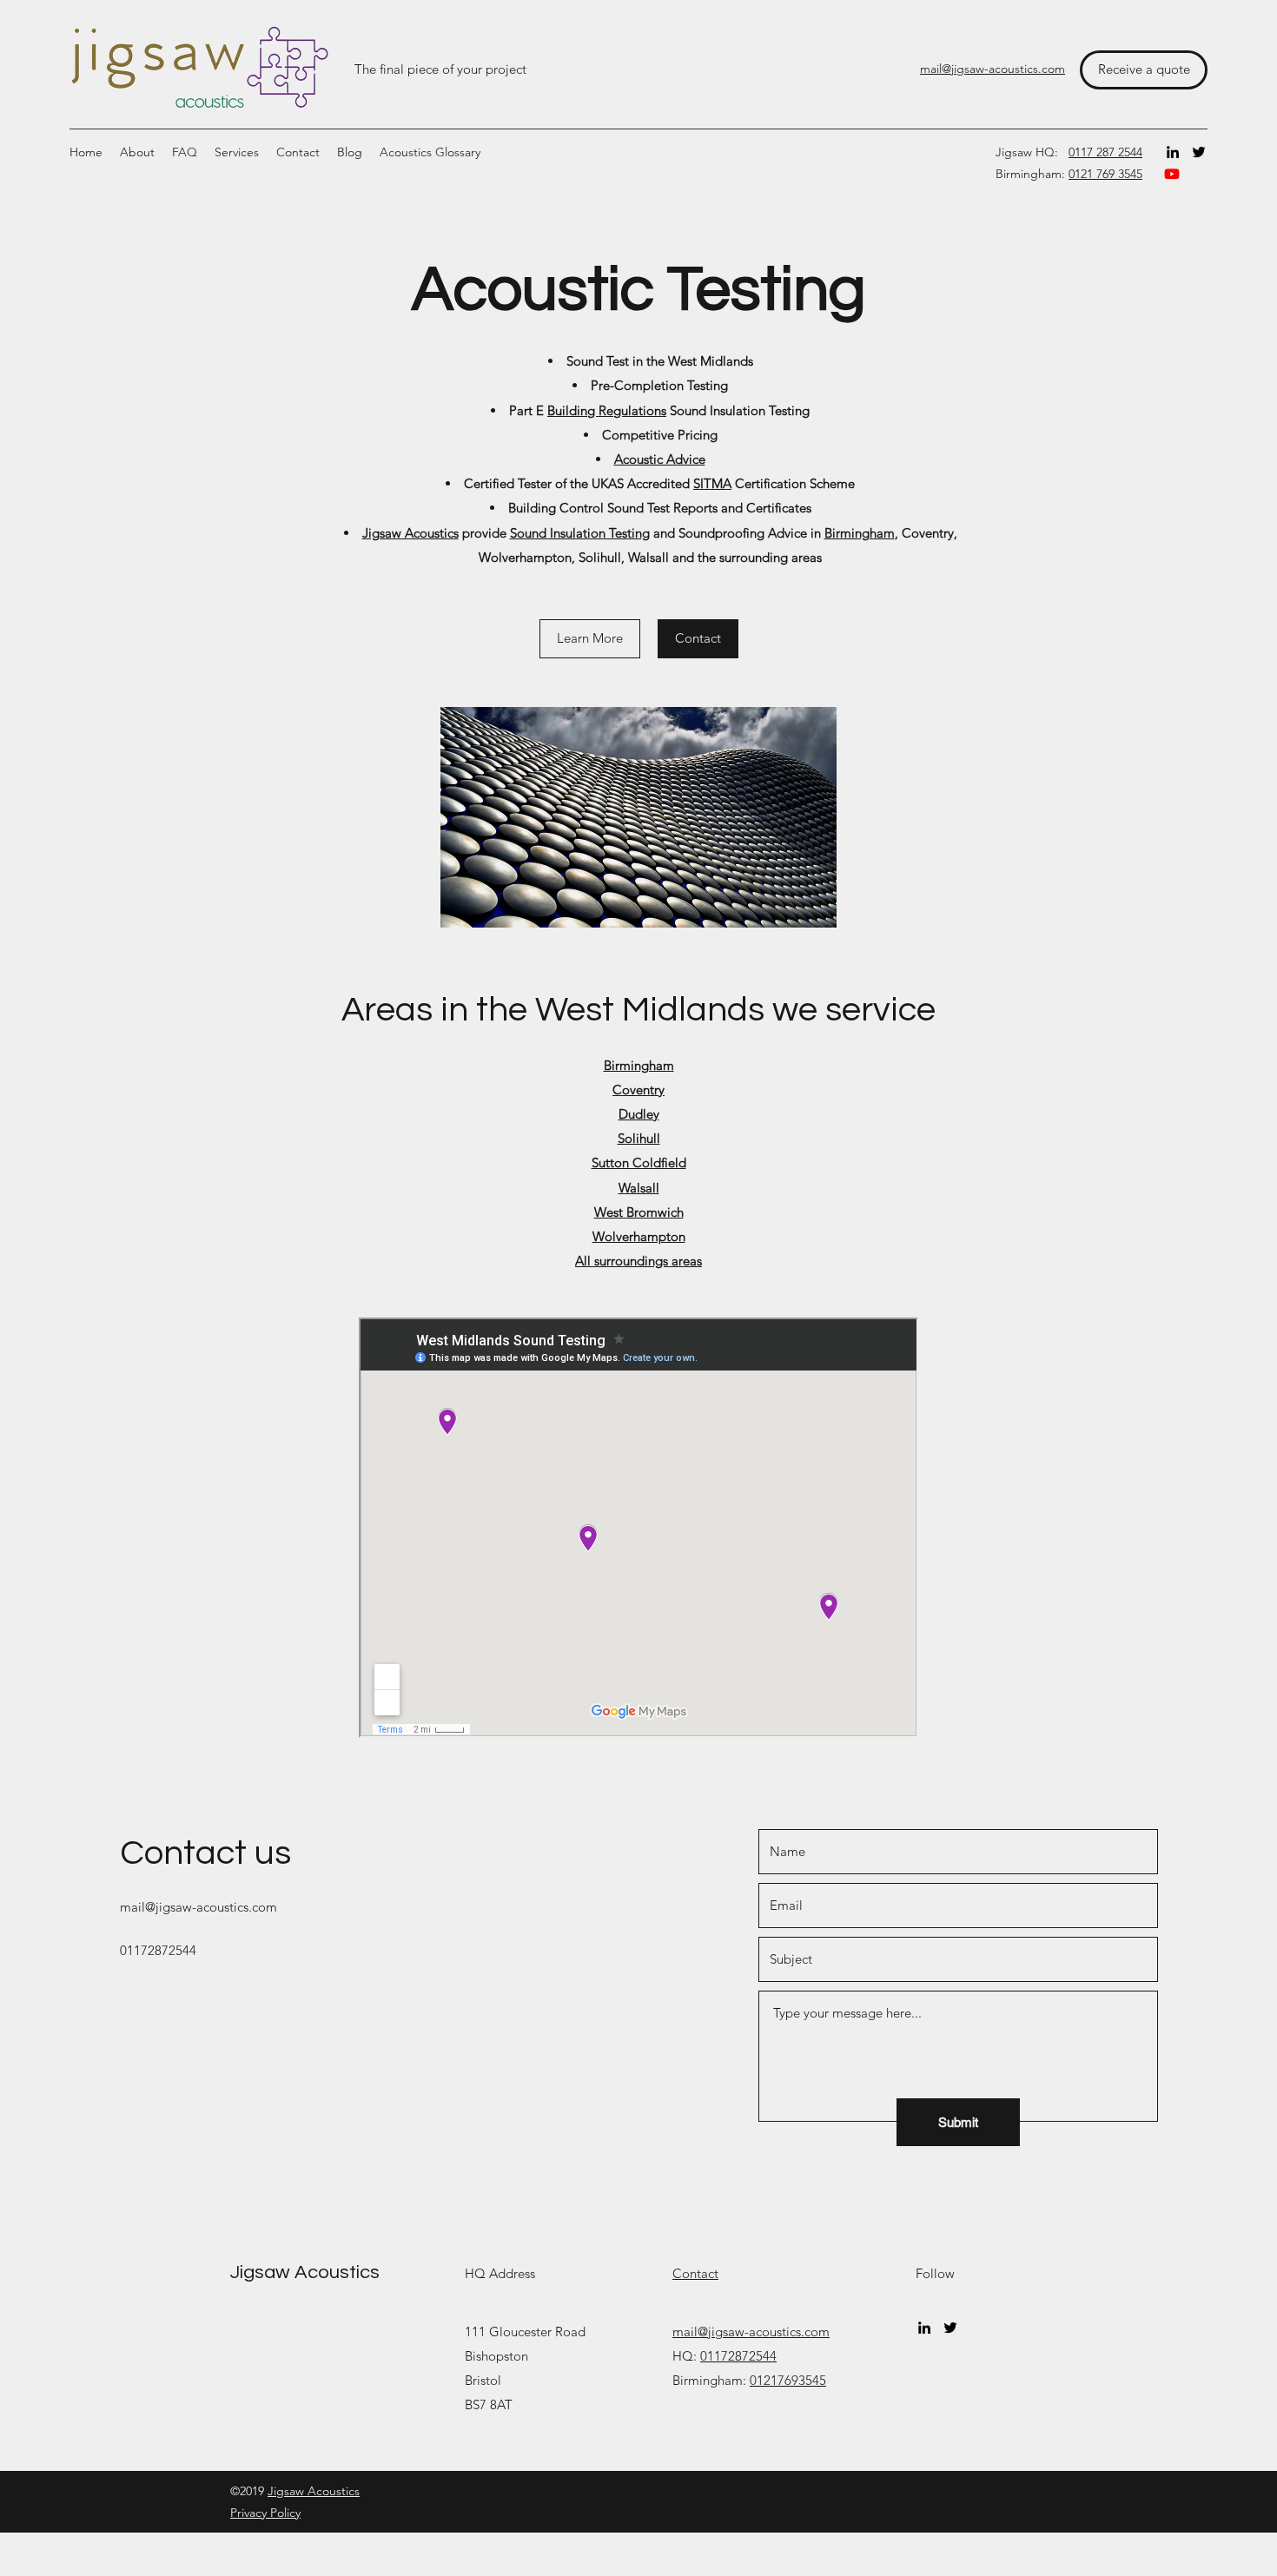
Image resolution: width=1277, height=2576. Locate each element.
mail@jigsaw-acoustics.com (198, 1907)
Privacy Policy (265, 2513)
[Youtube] (1172, 174)
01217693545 (788, 2380)
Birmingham (860, 533)
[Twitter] (1199, 152)
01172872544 (738, 2356)
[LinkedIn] (1173, 152)
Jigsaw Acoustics (410, 533)
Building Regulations (607, 410)
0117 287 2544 (1105, 152)
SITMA (712, 483)
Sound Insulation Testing (580, 533)
